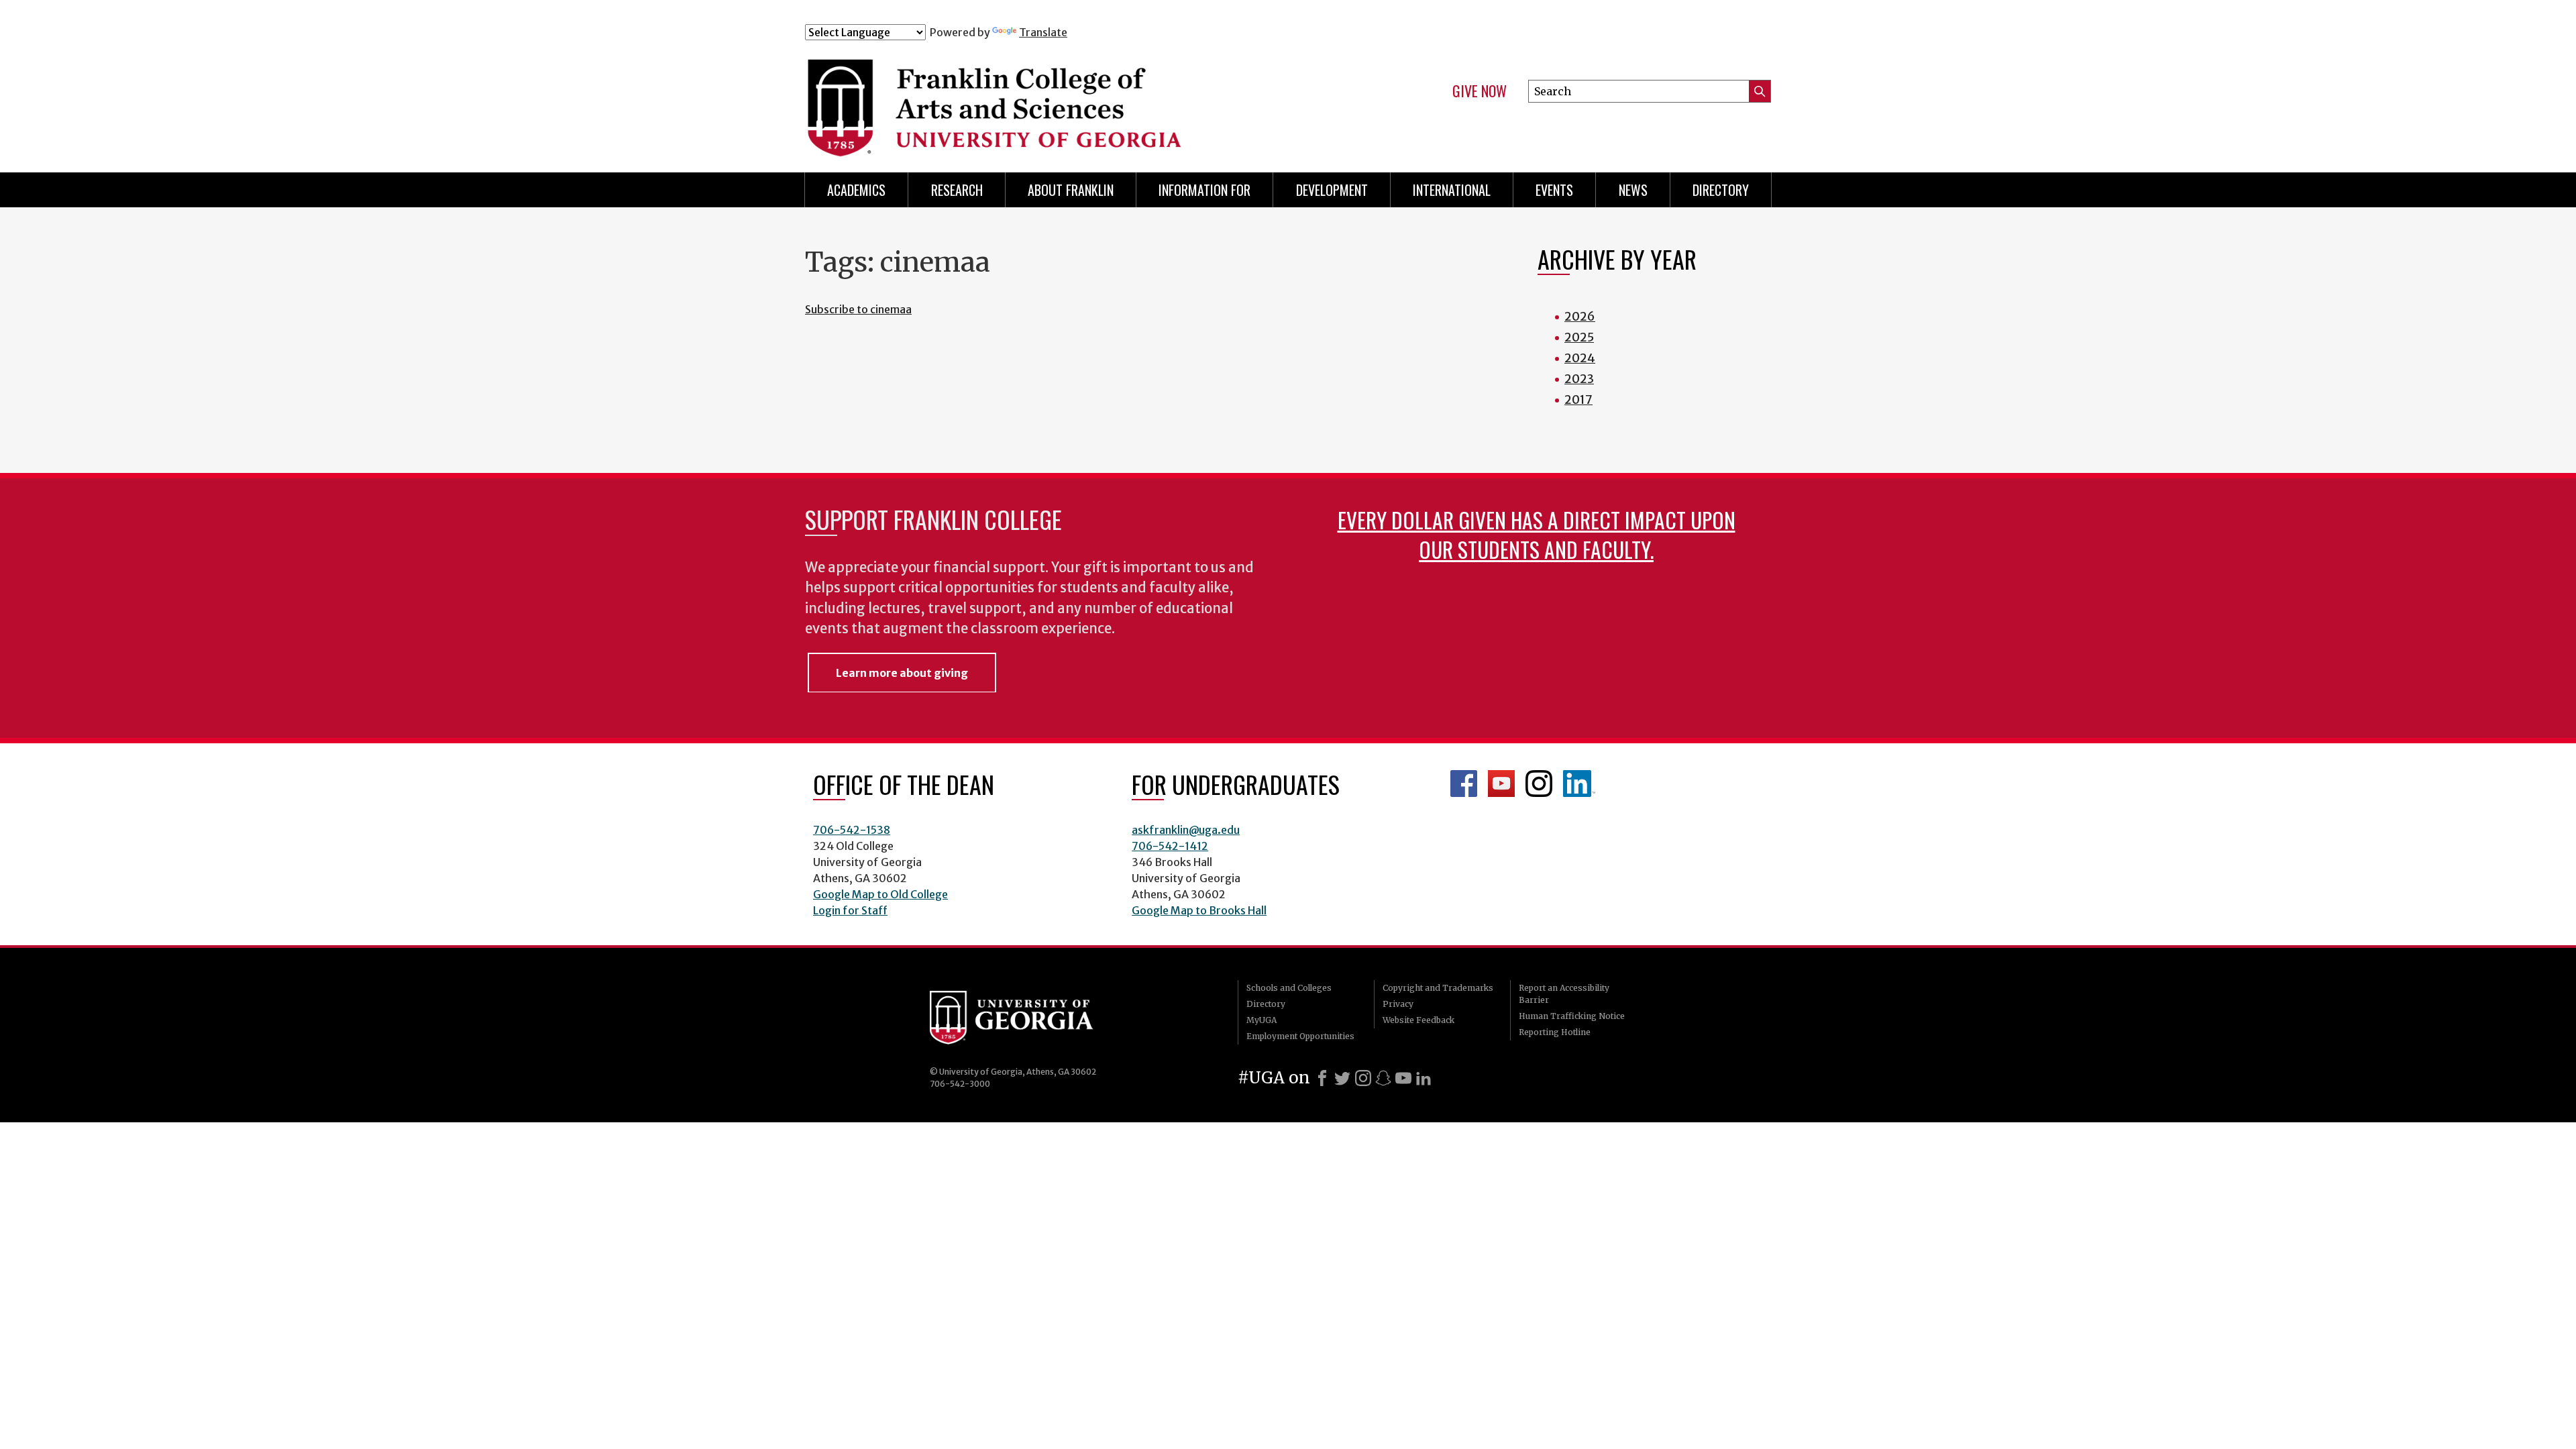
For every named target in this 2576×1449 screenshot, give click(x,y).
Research (957, 190)
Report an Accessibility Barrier (1564, 994)
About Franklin (1071, 190)
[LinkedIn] (1424, 1078)
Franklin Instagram (1539, 784)
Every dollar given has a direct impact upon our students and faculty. (1537, 534)
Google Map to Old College (880, 894)
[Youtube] (1403, 1078)
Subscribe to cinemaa (858, 309)
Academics (856, 190)
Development (1332, 190)
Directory (1721, 190)
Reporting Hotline (1555, 1032)
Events (1554, 190)
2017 (1578, 399)
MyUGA (1262, 1020)
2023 (1579, 379)
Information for (1204, 190)
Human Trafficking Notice (1572, 1016)
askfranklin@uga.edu (1186, 830)
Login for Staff (850, 910)
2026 (1580, 316)
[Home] (1073, 99)
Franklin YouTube (1501, 784)
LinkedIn (1579, 784)
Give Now (1480, 91)
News (1633, 190)
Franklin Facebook (1464, 784)
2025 (1579, 337)
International (1452, 190)
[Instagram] (1363, 1078)
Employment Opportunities (1300, 1036)
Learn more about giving (902, 673)
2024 (1580, 358)
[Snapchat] (1383, 1078)
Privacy (1398, 1004)
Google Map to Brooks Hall (1199, 910)
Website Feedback (1418, 1020)
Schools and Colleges (1289, 988)
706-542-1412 (1170, 846)
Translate (1043, 32)
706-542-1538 (852, 830)
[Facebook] (1322, 1078)
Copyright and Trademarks (1438, 988)
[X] (1342, 1078)
